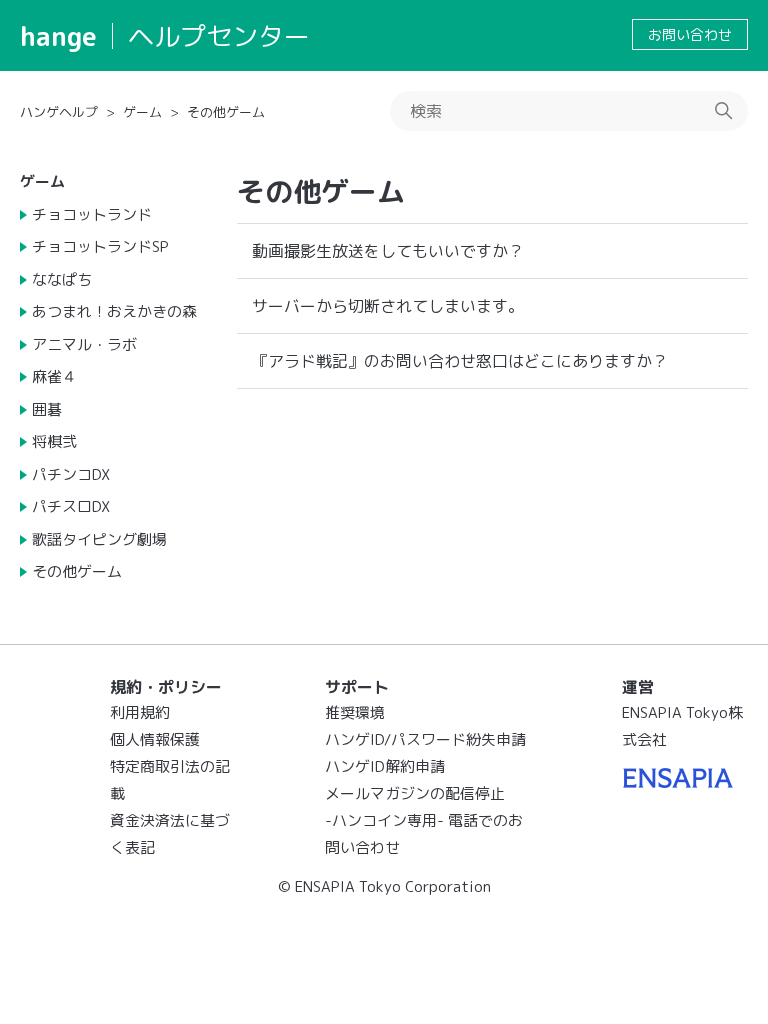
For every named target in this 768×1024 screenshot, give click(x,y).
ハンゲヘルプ (59, 112)
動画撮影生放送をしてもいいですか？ (388, 251)
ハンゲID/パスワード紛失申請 (425, 739)
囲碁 (47, 409)
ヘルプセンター (219, 36)
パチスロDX (71, 506)
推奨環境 (355, 712)
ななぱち (62, 279)
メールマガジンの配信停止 (415, 793)
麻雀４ (54, 376)
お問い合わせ (690, 34)
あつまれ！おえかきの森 (114, 311)
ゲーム (142, 112)
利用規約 (140, 712)
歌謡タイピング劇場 (99, 539)
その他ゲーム (226, 112)
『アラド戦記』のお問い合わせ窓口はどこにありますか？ (460, 361)
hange (58, 36)
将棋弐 (54, 441)
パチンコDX (71, 474)
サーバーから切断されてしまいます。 (388, 306)
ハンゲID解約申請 (385, 766)
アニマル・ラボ (84, 344)
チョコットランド (92, 214)
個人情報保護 (155, 739)
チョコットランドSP (100, 246)
